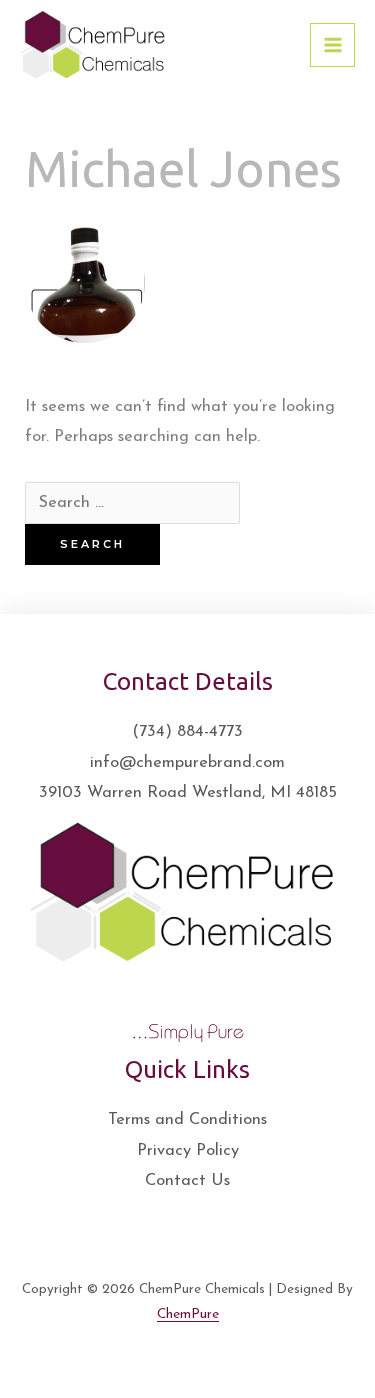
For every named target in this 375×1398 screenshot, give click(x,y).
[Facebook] (122, 1353)
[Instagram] (210, 1353)
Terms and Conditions (187, 1120)
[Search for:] (132, 503)
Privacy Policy (188, 1151)
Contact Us (187, 1181)
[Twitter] (166, 1353)
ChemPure (188, 1314)
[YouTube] (254, 1353)
